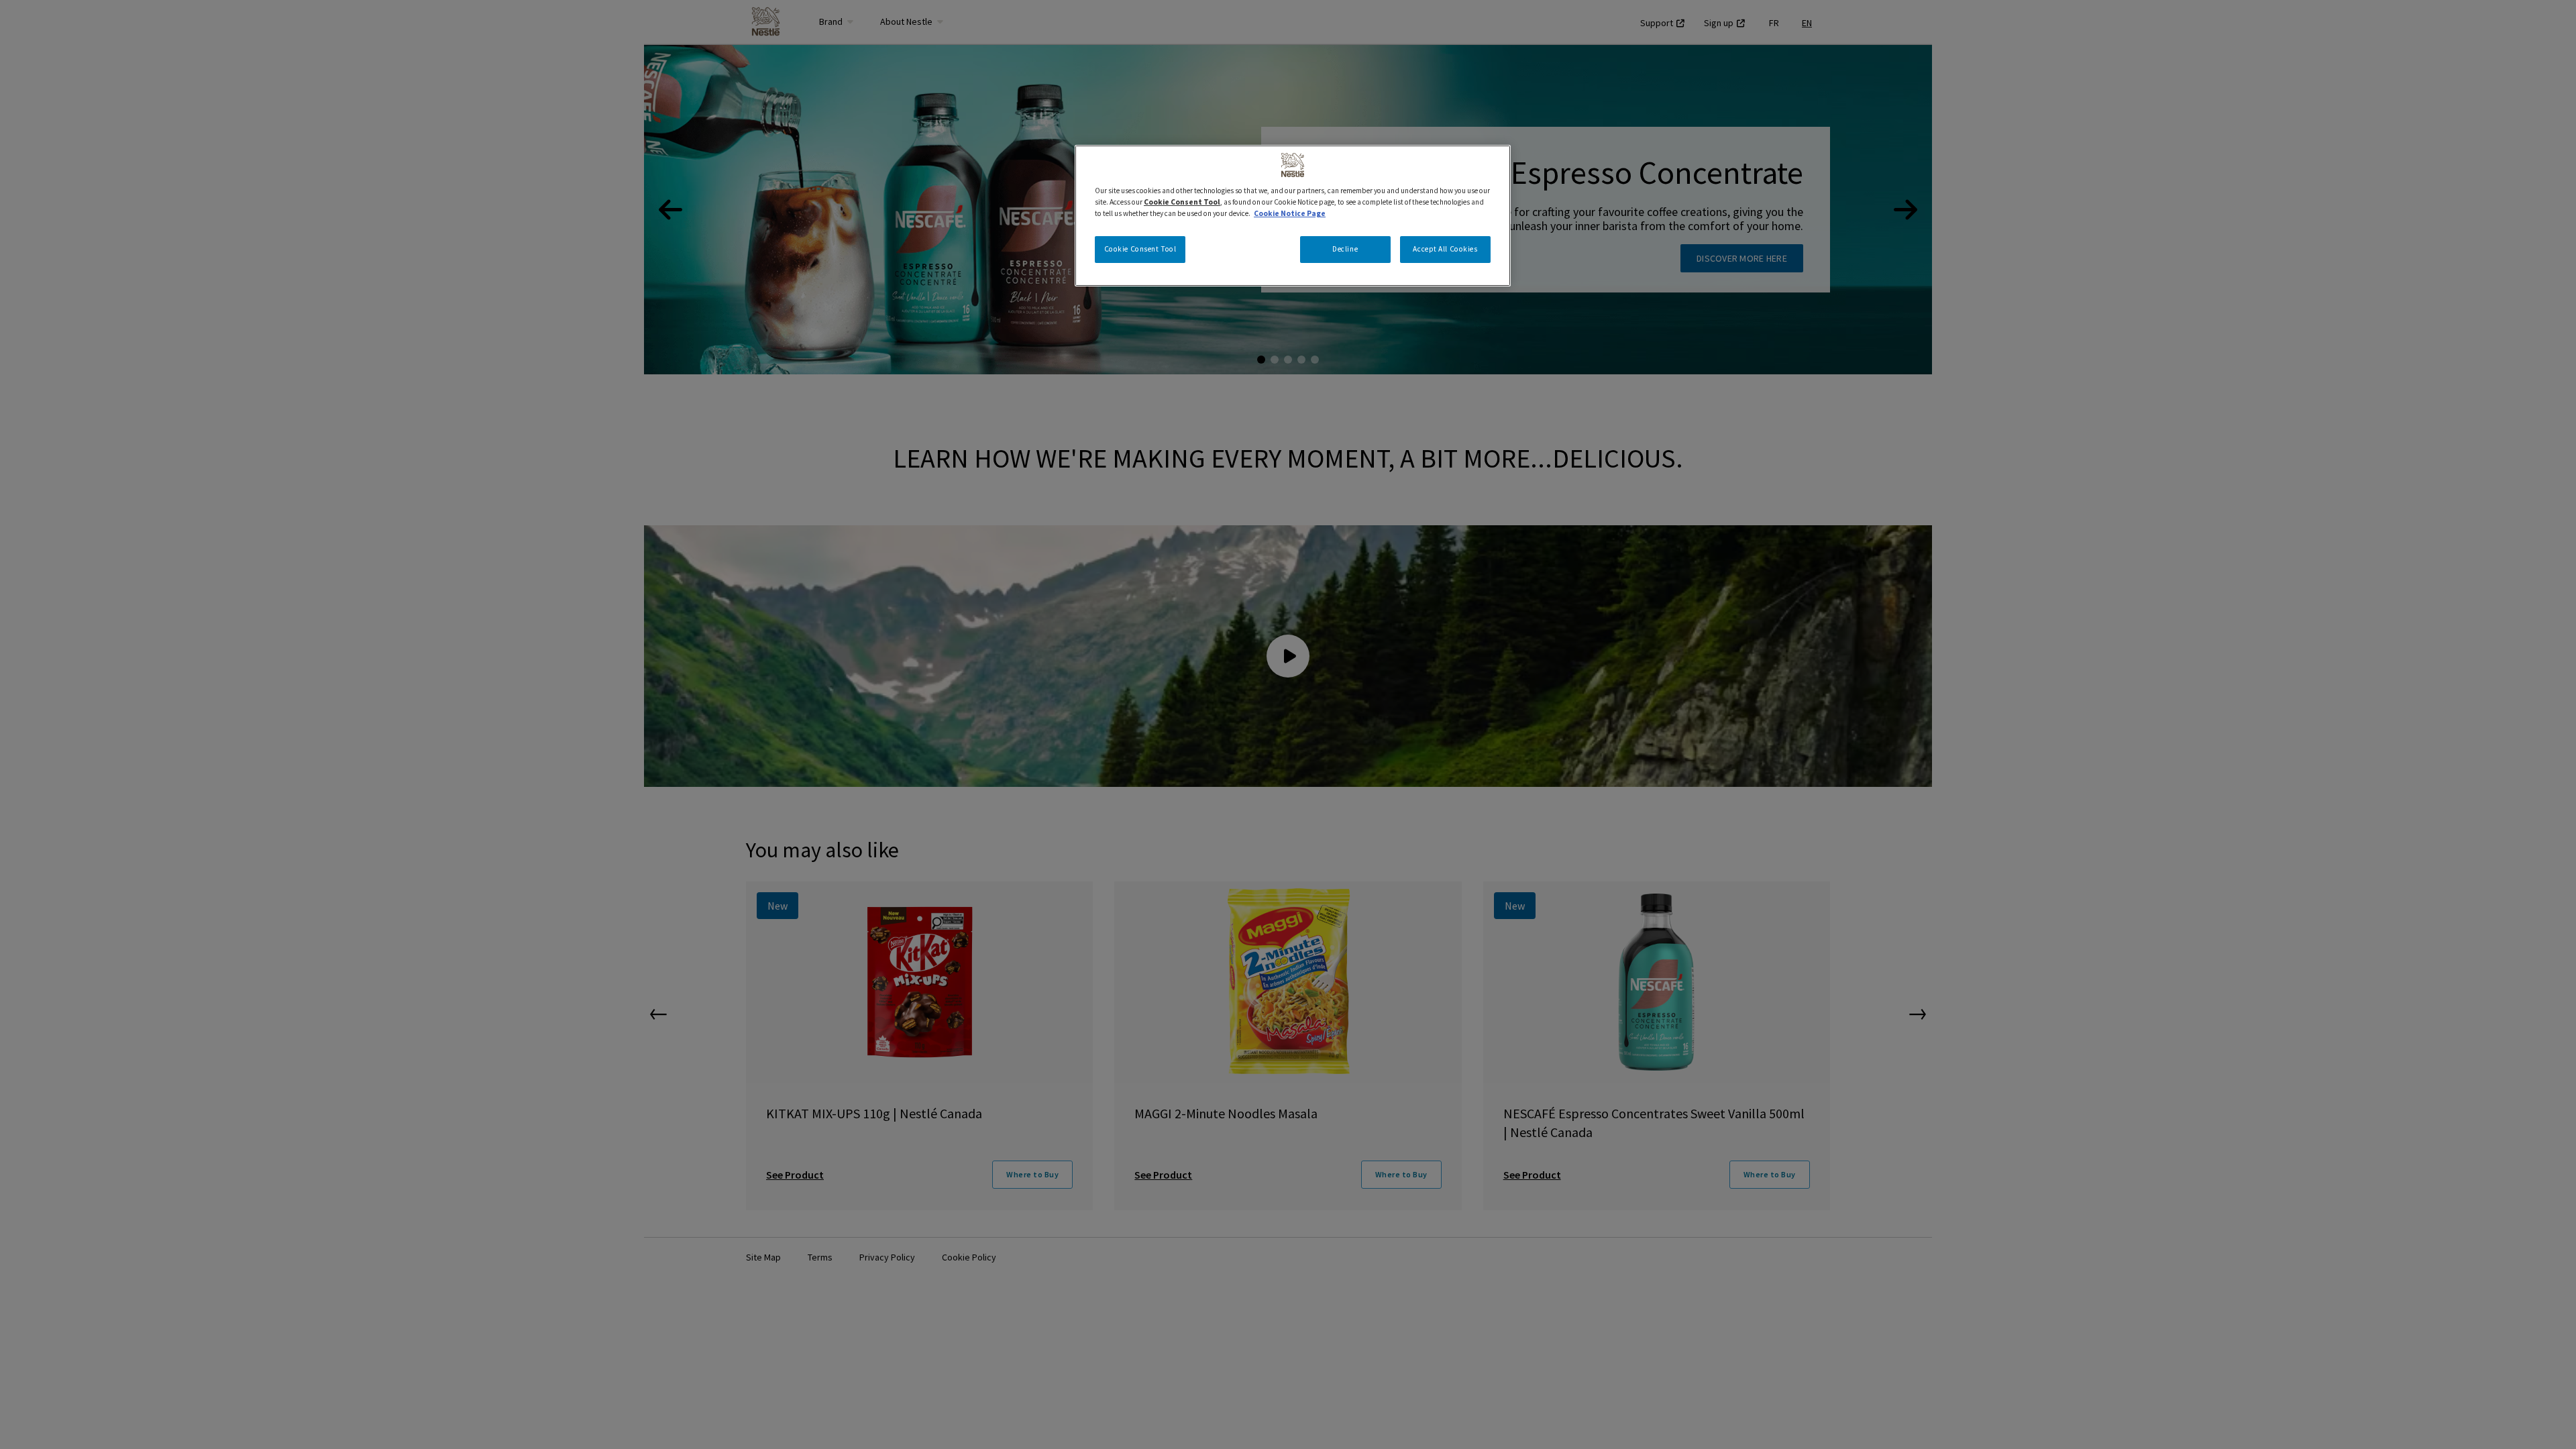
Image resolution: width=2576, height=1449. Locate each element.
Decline (1345, 249)
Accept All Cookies (1445, 249)
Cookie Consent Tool (1140, 249)
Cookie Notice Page (1290, 213)
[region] (1293, 216)
